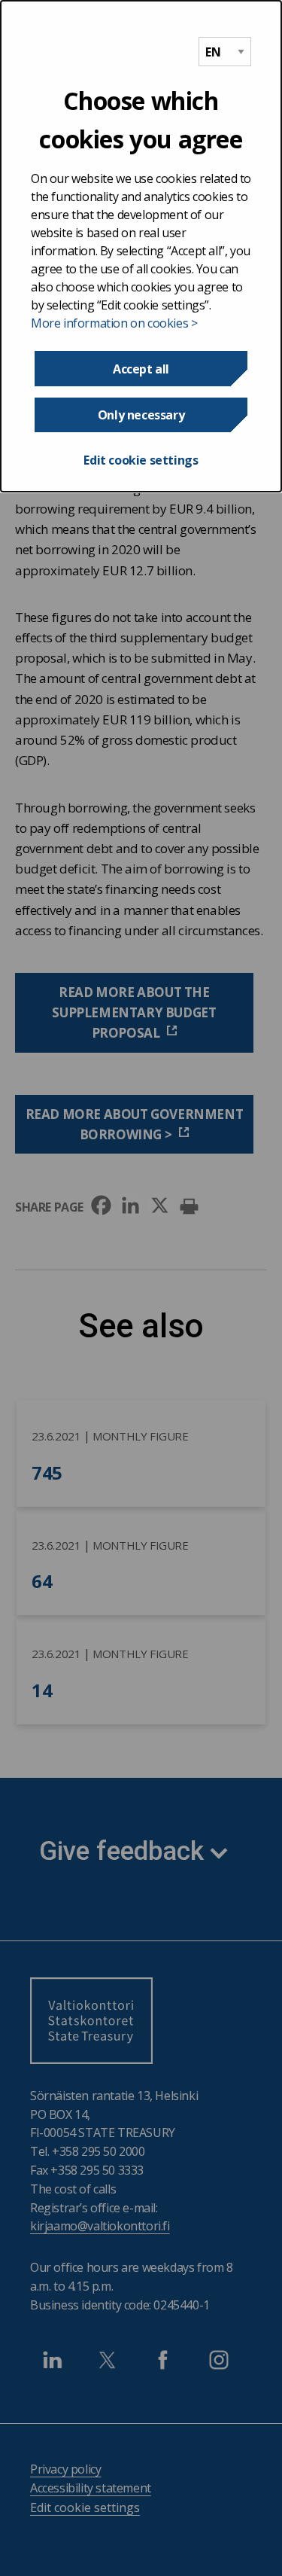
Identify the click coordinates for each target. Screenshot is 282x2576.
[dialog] (141, 246)
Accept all (141, 369)
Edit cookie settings (141, 460)
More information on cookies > (114, 323)
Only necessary (141, 415)
